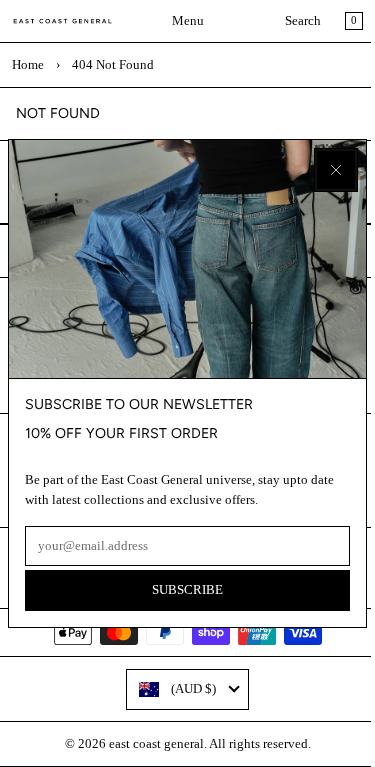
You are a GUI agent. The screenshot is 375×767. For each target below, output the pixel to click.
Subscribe (187, 590)
